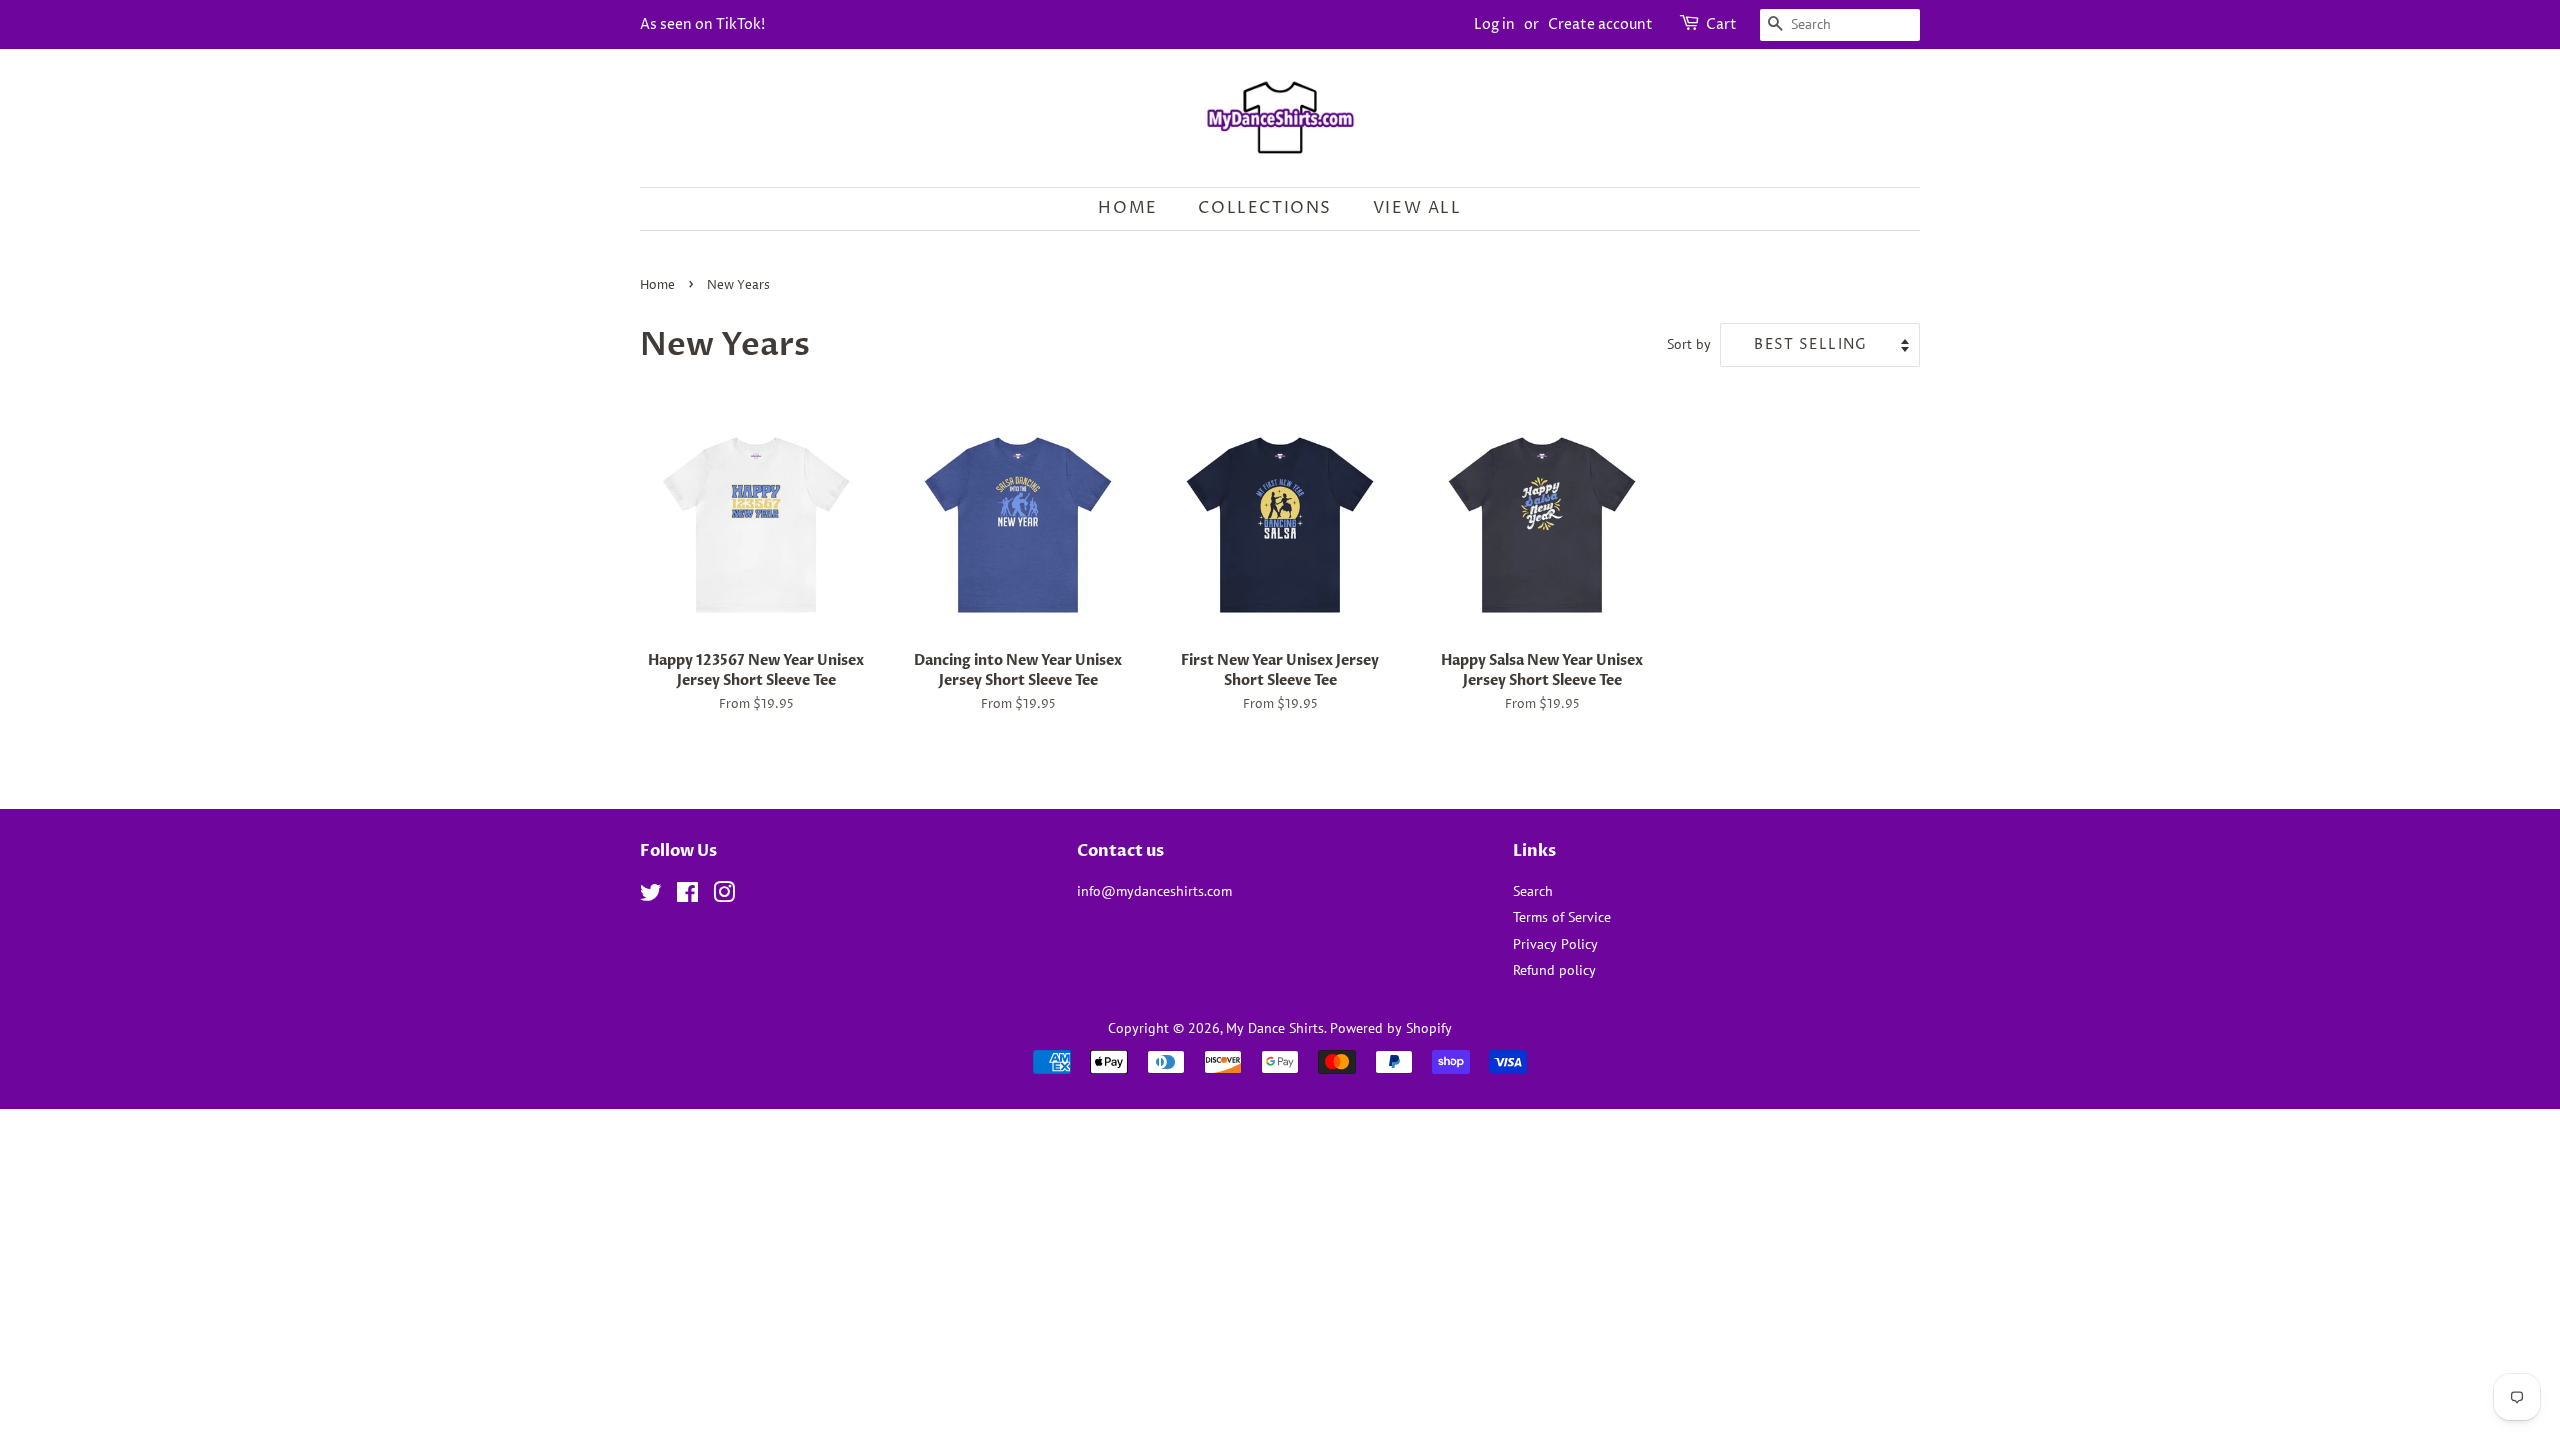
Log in (1494, 24)
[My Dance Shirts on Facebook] (687, 896)
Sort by (1689, 343)
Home (1127, 208)
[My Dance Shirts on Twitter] (651, 896)
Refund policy (1554, 970)
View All (1417, 208)
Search (1533, 891)
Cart (1721, 24)
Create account (1600, 24)
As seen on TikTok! (702, 24)
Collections (1265, 208)
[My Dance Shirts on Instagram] (724, 896)
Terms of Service (1562, 917)
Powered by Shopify (1391, 1028)
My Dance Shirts (1275, 1028)
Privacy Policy (1555, 944)
